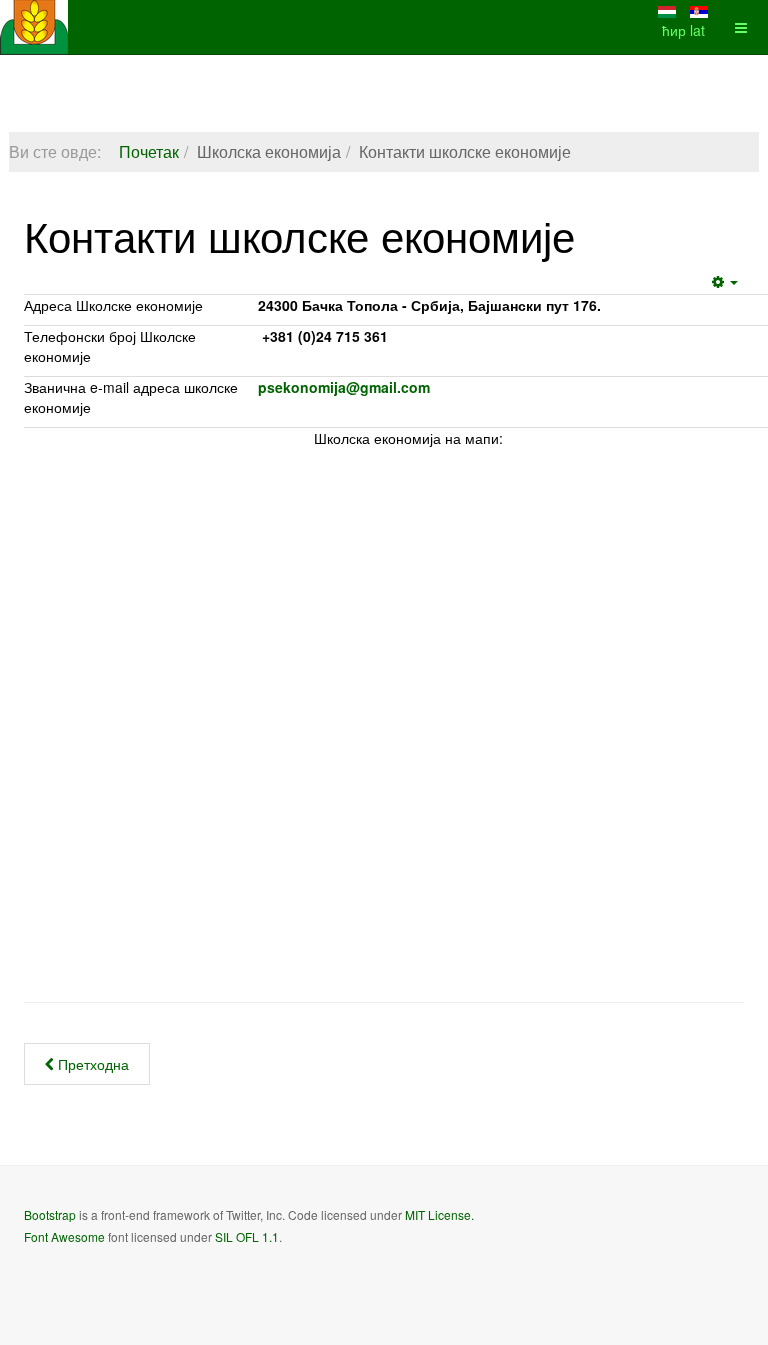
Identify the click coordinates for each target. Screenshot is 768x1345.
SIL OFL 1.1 (247, 1236)
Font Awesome (64, 1236)
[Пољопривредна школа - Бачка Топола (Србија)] (34, 27)
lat (697, 30)
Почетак (149, 151)
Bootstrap (50, 1214)
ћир (676, 30)
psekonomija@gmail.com (344, 387)
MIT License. (439, 1214)
